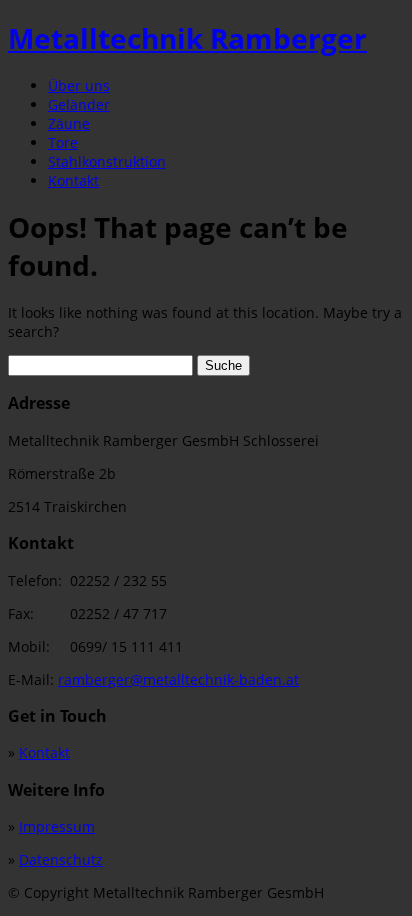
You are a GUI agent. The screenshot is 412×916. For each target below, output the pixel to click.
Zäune (69, 123)
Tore (63, 142)
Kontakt (73, 180)
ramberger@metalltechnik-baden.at (178, 679)
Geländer (79, 104)
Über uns (79, 85)
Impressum (57, 826)
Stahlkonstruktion (107, 161)
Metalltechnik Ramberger (187, 38)
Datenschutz (61, 859)
